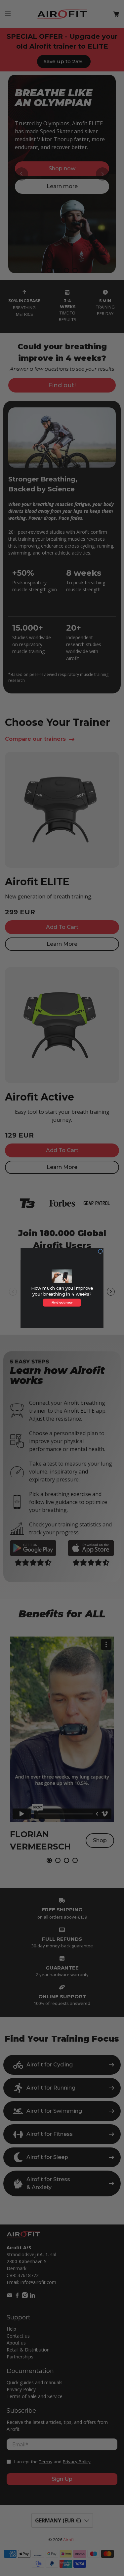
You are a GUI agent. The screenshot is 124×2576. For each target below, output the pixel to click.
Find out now (62, 1303)
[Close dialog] (100, 1251)
